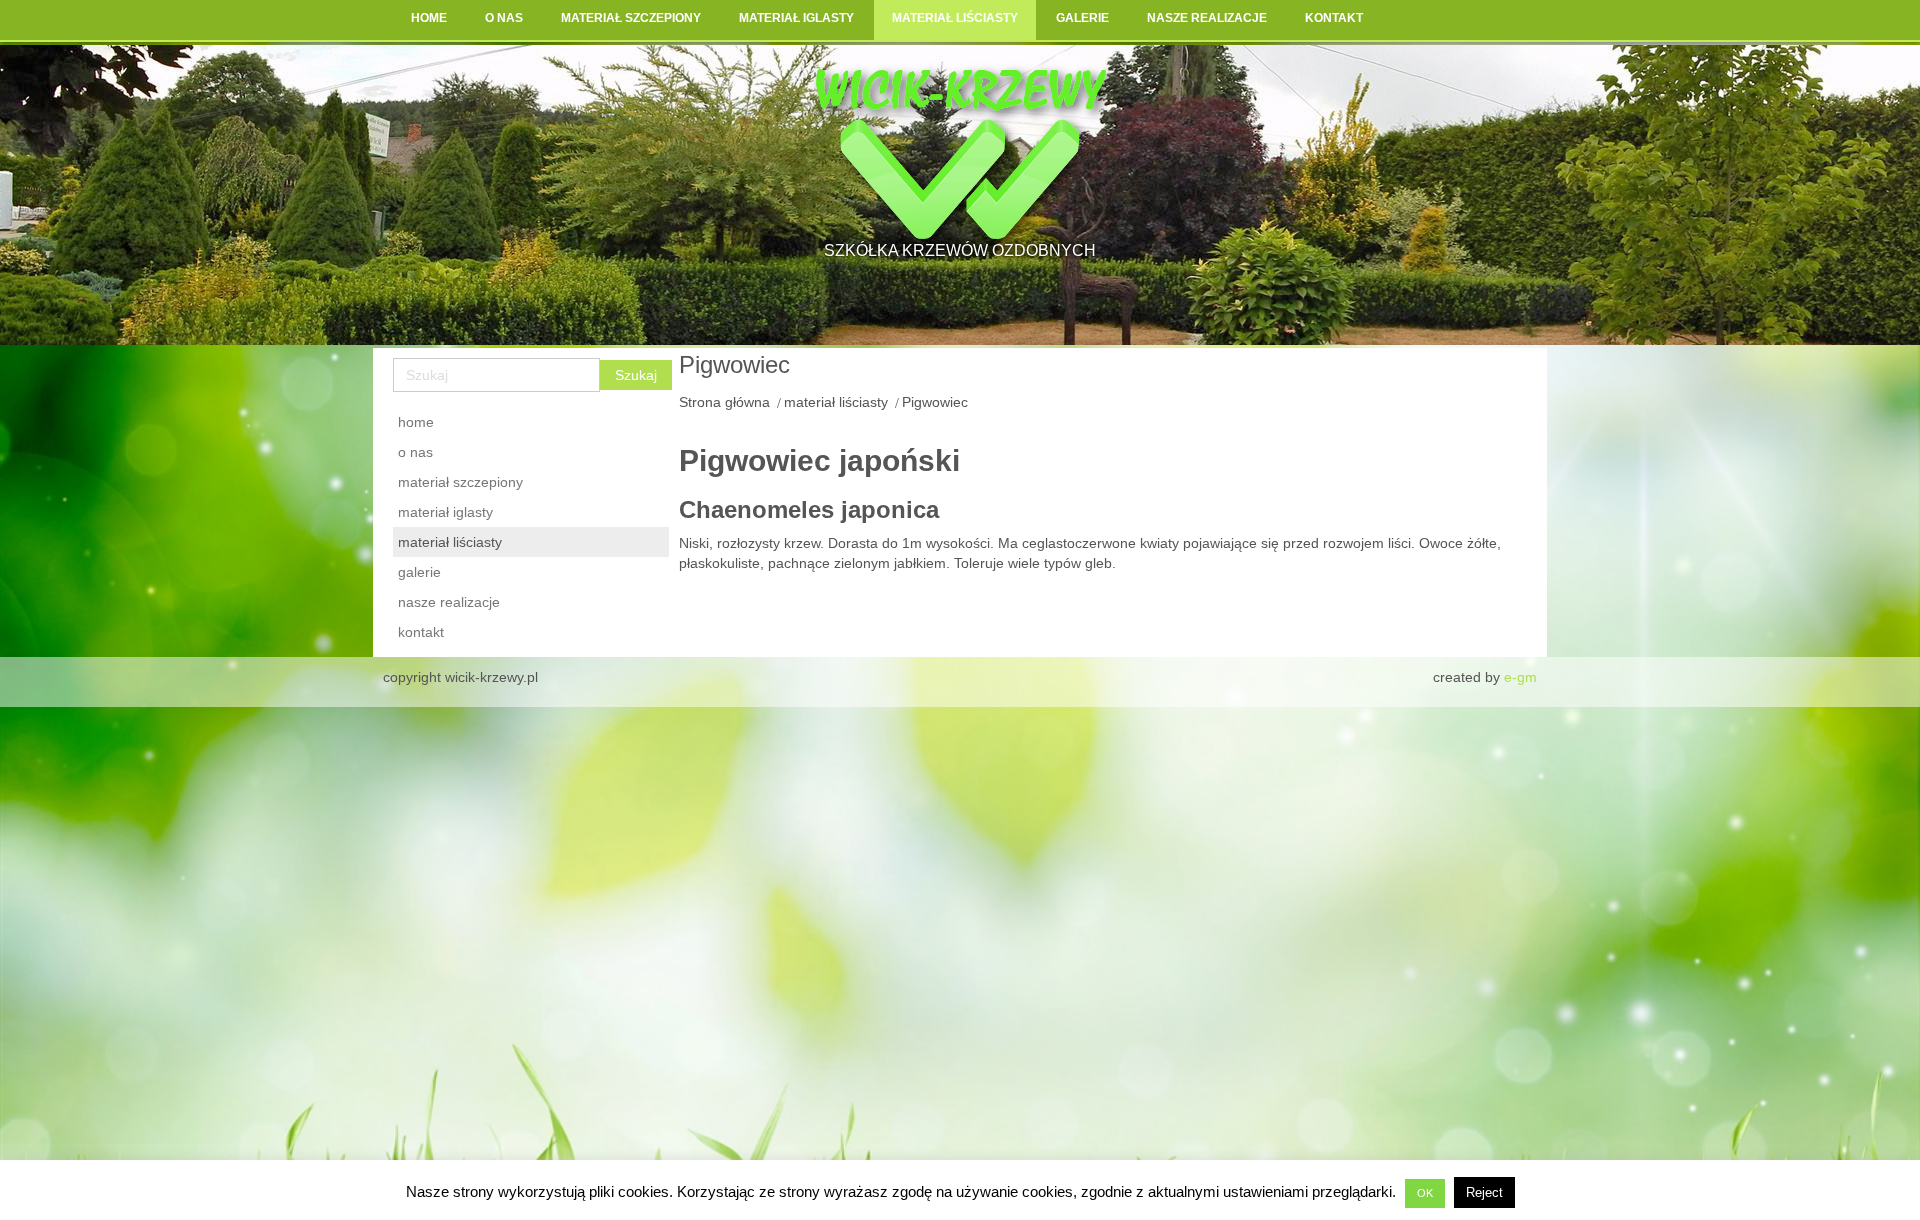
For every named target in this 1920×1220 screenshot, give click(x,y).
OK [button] (1425, 1193)
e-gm (1520, 677)
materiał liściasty (836, 402)
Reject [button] (1484, 1192)
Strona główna (724, 402)
